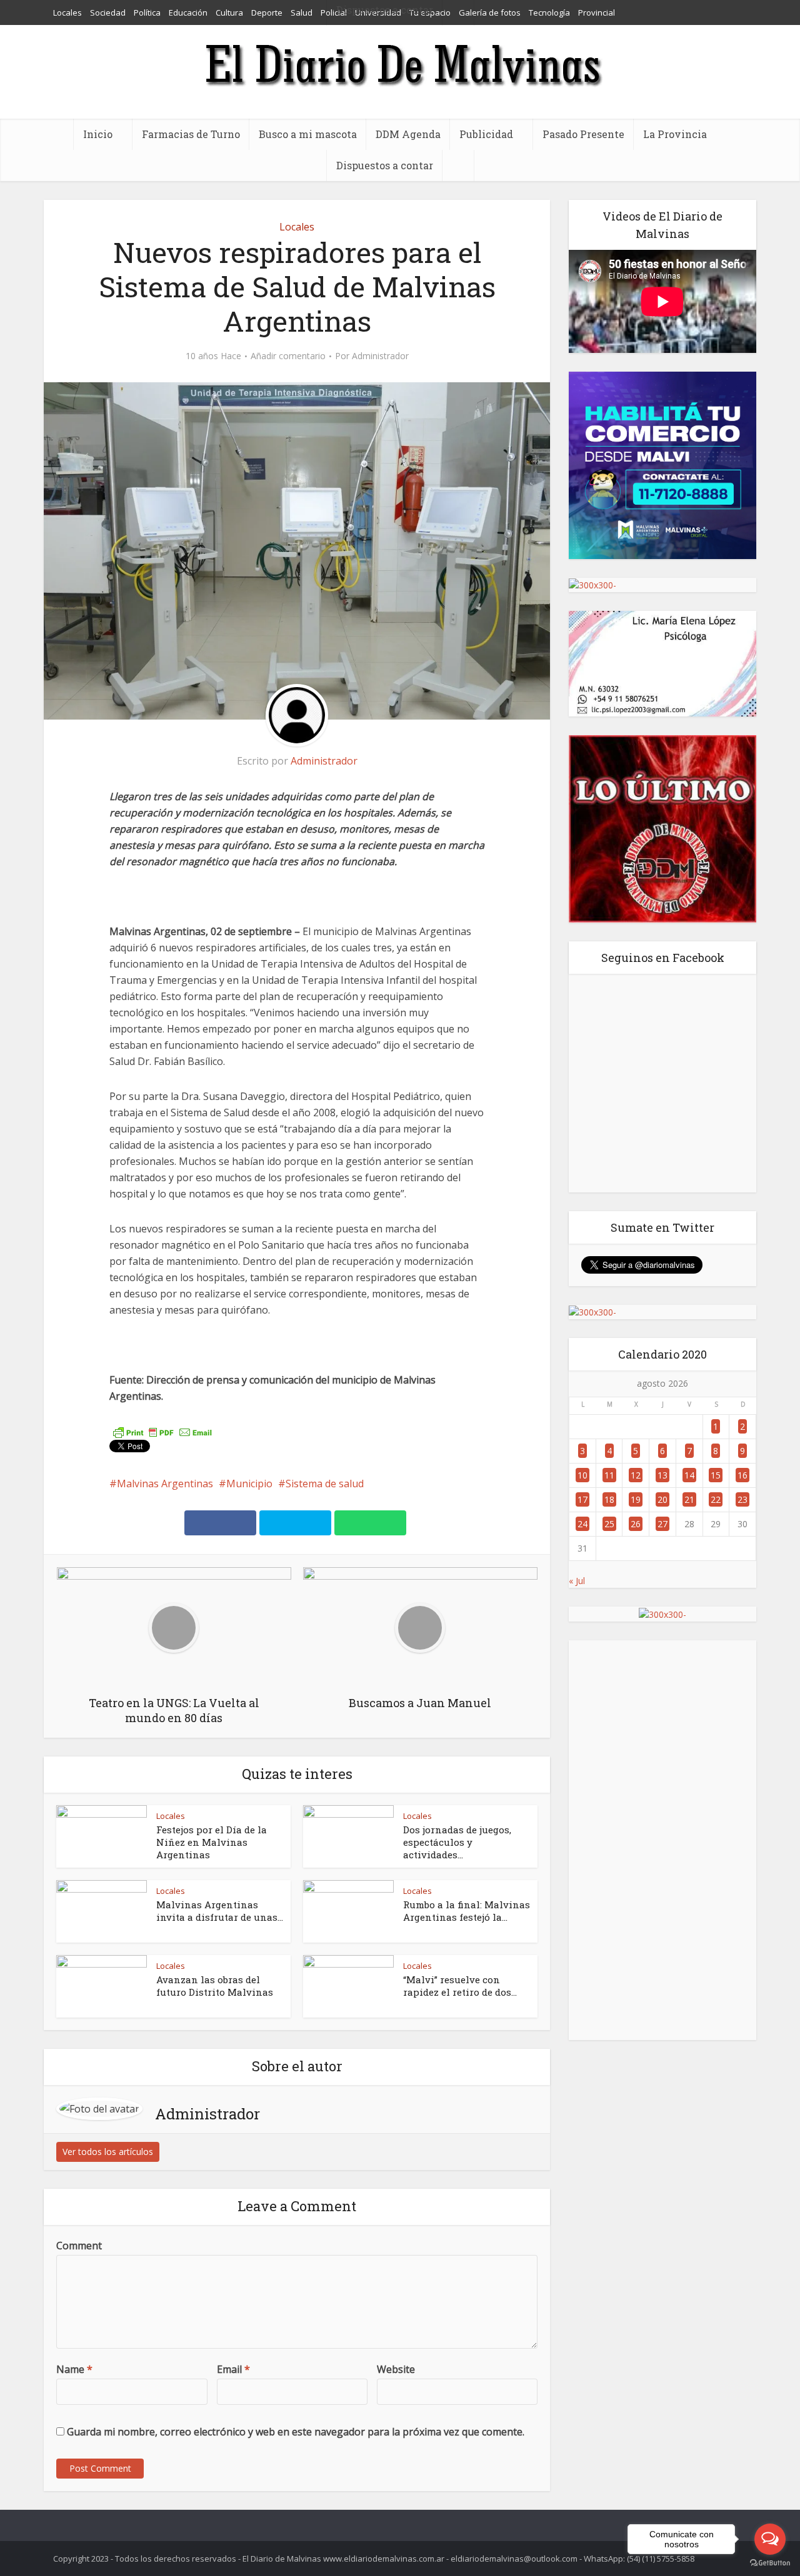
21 (689, 1499)
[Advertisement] (662, 1840)
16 (742, 1475)
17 (582, 1499)
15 (716, 1475)
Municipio (249, 1484)
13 (662, 1475)
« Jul (577, 1581)
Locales (297, 227)
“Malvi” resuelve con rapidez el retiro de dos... (460, 1986)
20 (662, 1499)
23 (742, 1499)
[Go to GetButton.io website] (770, 2563)
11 (609, 1475)
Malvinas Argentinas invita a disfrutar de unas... (220, 1911)
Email (233, 2369)
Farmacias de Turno (191, 134)
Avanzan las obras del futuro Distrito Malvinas (215, 1986)
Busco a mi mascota (308, 134)
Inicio (98, 134)
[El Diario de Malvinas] (400, 64)
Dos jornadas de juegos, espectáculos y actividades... (457, 1842)
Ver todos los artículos (108, 2152)
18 (609, 1499)
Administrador (380, 356)
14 (689, 1475)
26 (636, 1524)
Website (396, 2369)
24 (582, 1524)
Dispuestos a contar (385, 165)
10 (582, 1475)
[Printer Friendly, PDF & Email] (162, 1431)
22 (716, 1499)
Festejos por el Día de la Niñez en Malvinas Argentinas (212, 1842)
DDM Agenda (408, 134)
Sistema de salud (325, 1484)
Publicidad (486, 134)
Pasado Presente (583, 134)
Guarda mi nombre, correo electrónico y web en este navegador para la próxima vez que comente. (296, 2432)
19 (636, 1499)
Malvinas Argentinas (165, 1484)
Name (74, 2369)
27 (662, 1524)
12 (636, 1475)
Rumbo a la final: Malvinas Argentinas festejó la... (467, 1911)
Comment (79, 2246)
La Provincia (675, 134)
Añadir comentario (288, 356)
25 (609, 1524)
